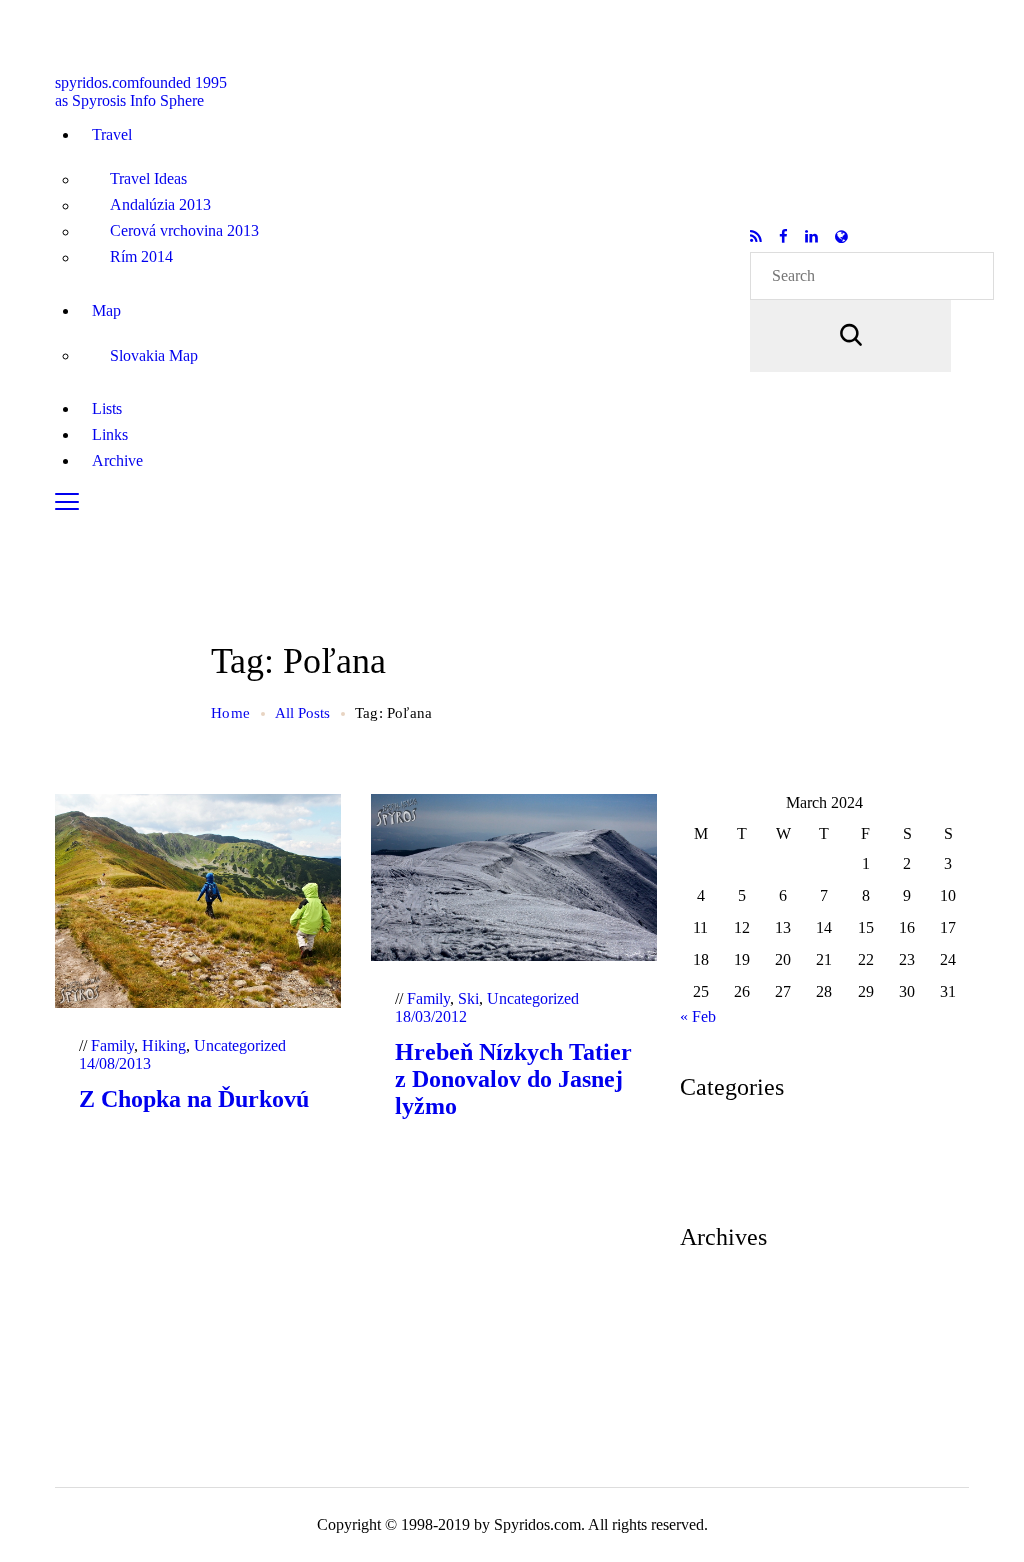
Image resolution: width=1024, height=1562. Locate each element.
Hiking (164, 1045)
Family (112, 1045)
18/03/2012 (431, 1016)
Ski (468, 998)
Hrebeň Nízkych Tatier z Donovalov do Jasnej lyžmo (513, 1079)
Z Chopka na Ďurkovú (194, 1099)
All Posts (302, 713)
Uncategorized (240, 1045)
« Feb (698, 1016)
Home (230, 713)
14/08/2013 (115, 1063)
